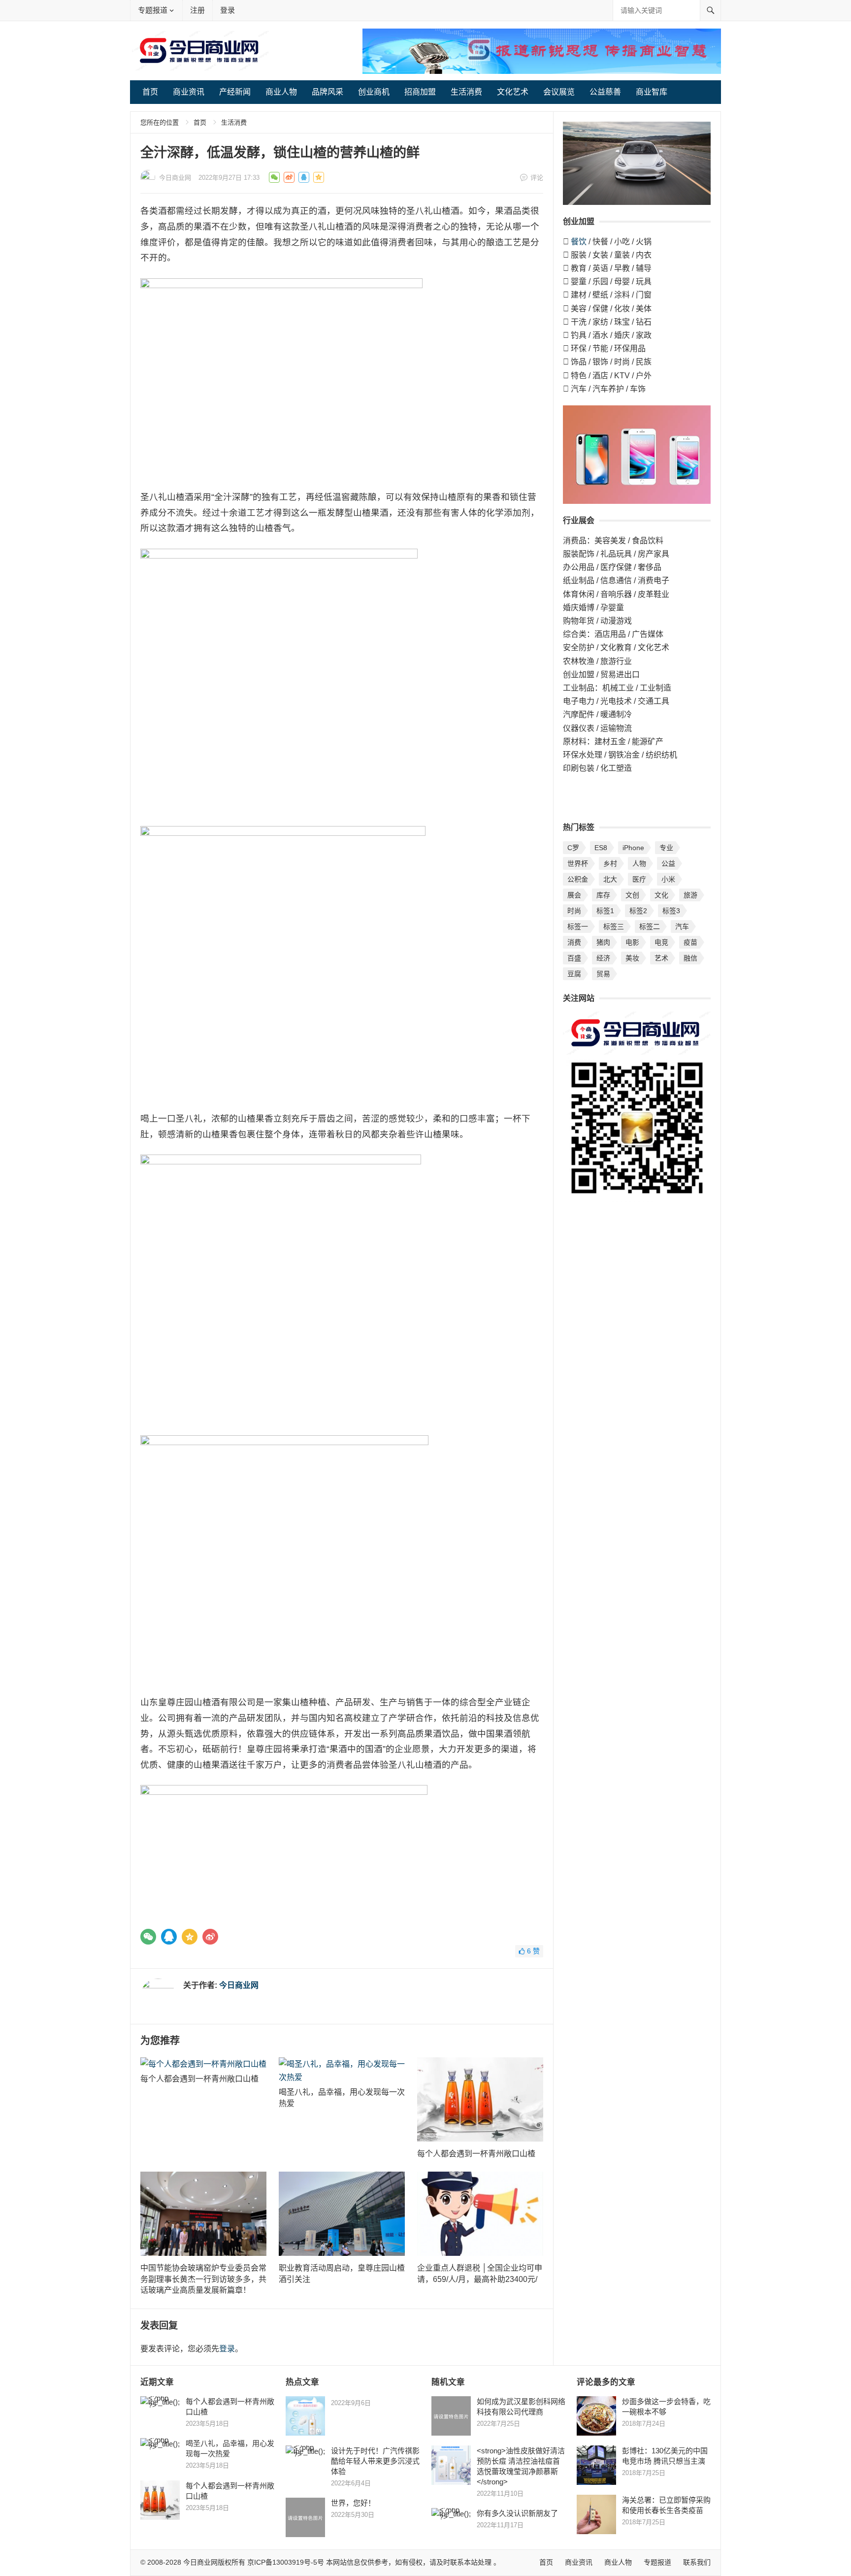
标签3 (671, 911)
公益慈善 (605, 92)
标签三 (614, 926)
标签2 (638, 911)
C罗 (573, 848)
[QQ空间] (190, 1937)
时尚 (574, 911)
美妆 (632, 958)
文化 (661, 895)
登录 (228, 10)
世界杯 (578, 863)
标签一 (578, 926)
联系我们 (697, 2562)
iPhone (633, 848)
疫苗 (690, 942)
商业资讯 (189, 92)
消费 (574, 942)
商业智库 (652, 92)
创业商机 (374, 92)
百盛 (574, 958)
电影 (632, 942)
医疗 (639, 879)
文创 (632, 895)
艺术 (661, 958)
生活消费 (466, 92)
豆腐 (574, 974)
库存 (603, 895)
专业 (666, 848)
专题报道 (153, 10)
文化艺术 (513, 92)
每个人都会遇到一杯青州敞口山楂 (199, 2079)
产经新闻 (235, 92)
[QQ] (169, 1937)
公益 (668, 863)
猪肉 (603, 942)
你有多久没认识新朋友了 (517, 2513)
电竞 (661, 942)
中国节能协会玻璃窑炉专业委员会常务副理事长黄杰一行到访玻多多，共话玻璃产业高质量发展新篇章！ (203, 2279)
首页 (150, 92)
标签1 (605, 911)
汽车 (682, 926)
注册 (197, 10)
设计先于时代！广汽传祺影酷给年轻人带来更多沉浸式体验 (375, 2461)
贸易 (603, 974)
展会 (574, 895)
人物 (639, 863)
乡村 (610, 863)
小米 (668, 879)
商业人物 (281, 92)
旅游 (690, 895)
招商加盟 (420, 92)
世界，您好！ (353, 2503)
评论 (537, 178)
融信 (690, 958)
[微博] (210, 1937)
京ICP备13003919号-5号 (286, 2562)
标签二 (650, 926)
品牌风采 (327, 92)
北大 (610, 879)
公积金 (578, 879)
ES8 (601, 848)
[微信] (148, 1937)
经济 (603, 958)
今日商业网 (175, 178)
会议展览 (559, 92)
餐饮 (579, 242)
